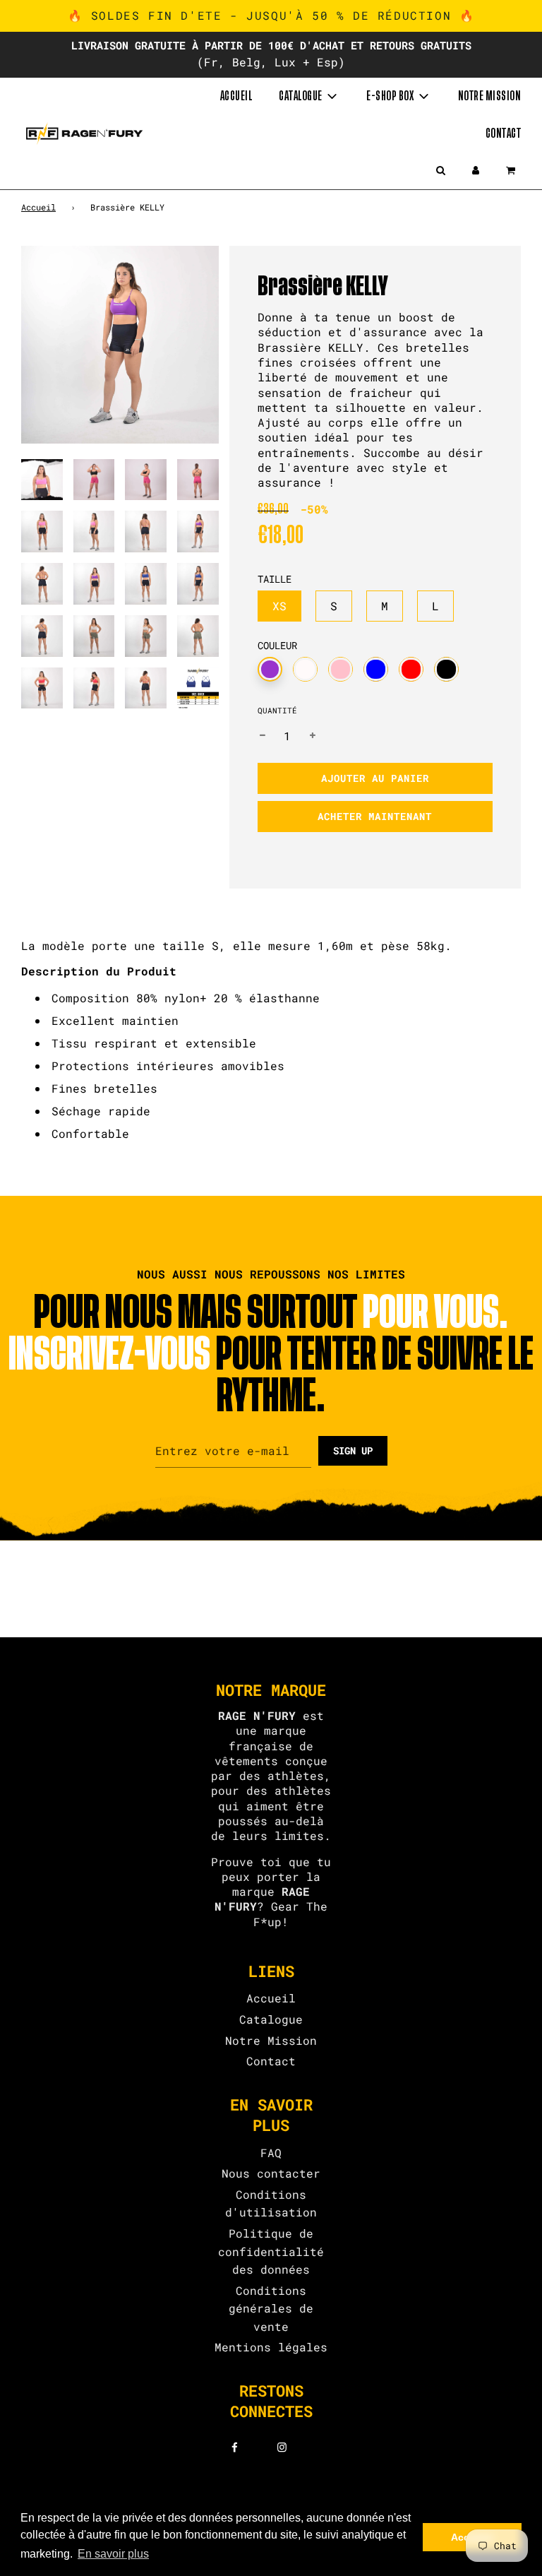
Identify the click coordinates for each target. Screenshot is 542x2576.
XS (279, 606)
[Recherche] (440, 170)
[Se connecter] (476, 170)
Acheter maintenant (375, 816)
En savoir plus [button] (113, 2554)
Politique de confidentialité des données (271, 2251)
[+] (313, 736)
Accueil (236, 96)
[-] (263, 736)
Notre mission (490, 96)
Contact (504, 133)
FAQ (271, 2153)
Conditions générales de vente (271, 2308)
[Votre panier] (512, 170)
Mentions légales (271, 2347)
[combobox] (271, 1066)
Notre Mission (271, 2040)
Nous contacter (271, 2173)
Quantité (277, 710)
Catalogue (271, 2019)
